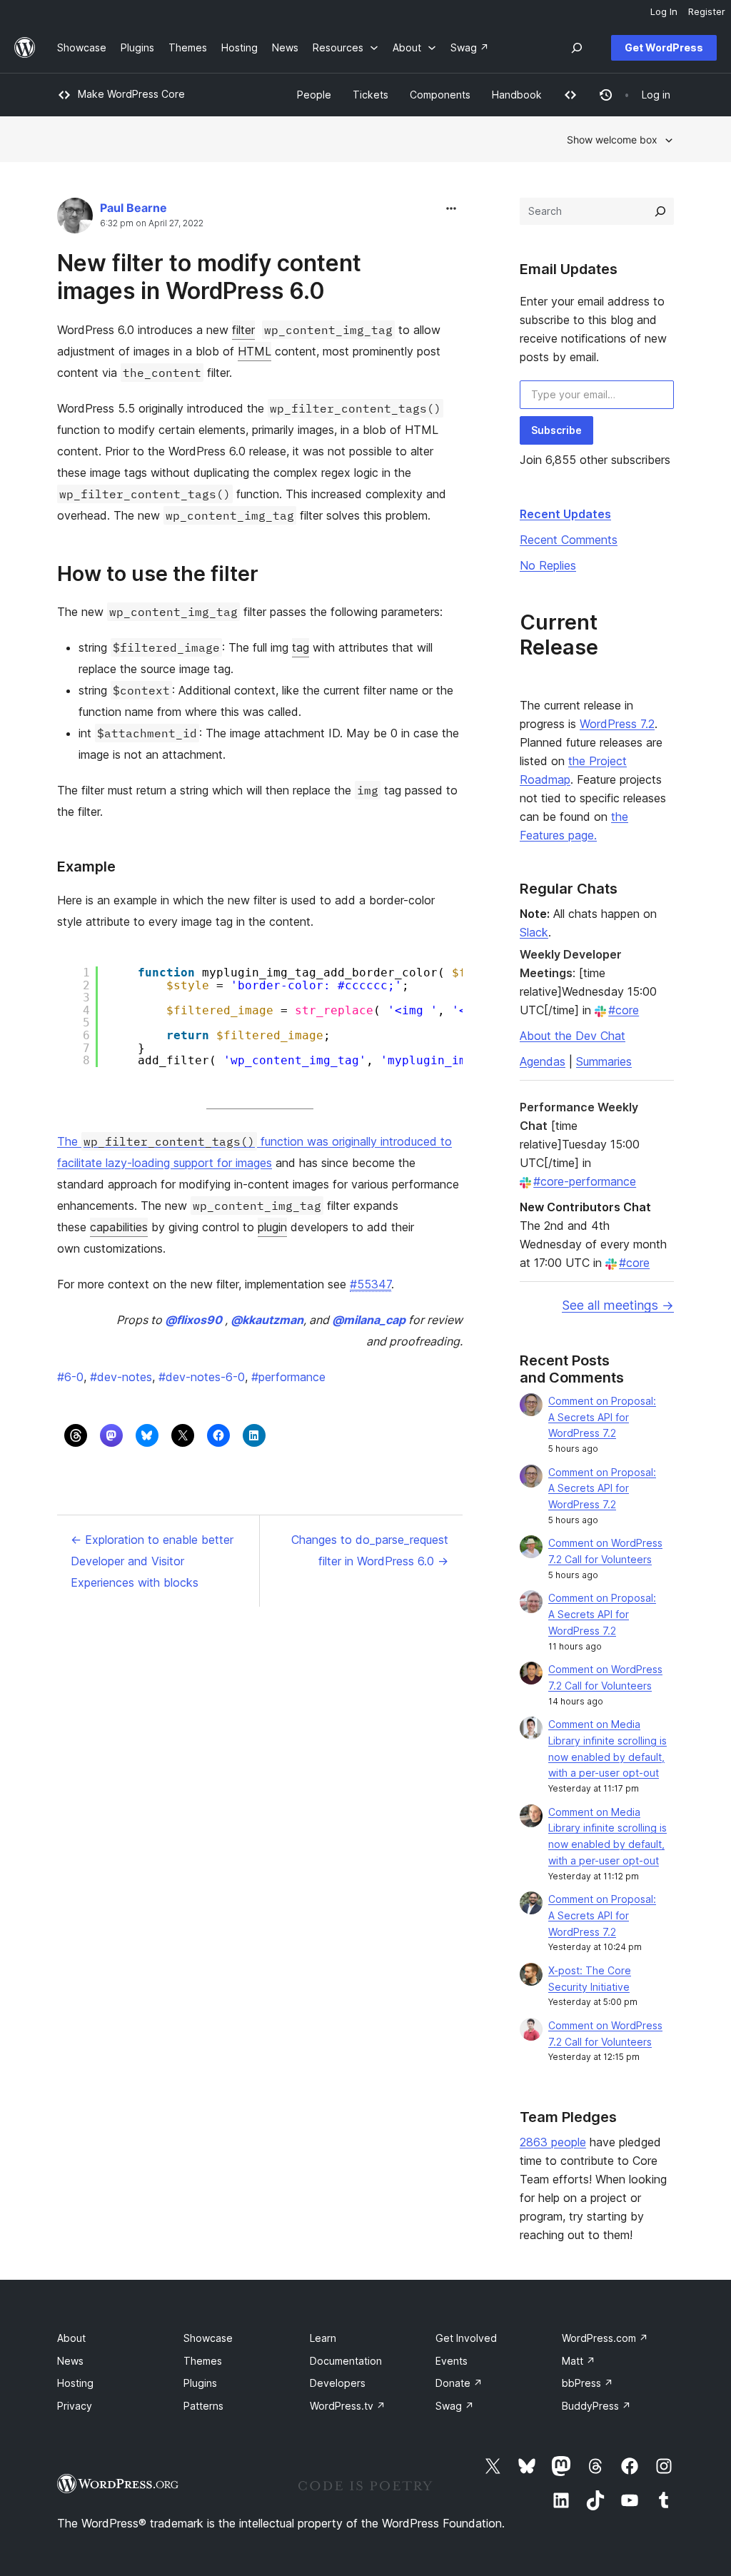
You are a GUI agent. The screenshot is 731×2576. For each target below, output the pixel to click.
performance (288, 1377)
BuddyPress (596, 2406)
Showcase (208, 2338)
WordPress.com (605, 2338)
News (70, 2361)
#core (624, 1010)
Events (452, 2361)
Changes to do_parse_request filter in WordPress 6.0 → (370, 1550)
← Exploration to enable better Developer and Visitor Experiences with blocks (152, 1561)
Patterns (203, 2406)
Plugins (200, 2383)
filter (243, 330)
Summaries (604, 1061)
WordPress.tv (348, 2406)
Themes (203, 2361)
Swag (455, 2406)
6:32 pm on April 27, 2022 (152, 223)
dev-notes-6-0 (202, 1377)
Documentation (346, 2361)
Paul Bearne (133, 208)
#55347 (370, 1284)
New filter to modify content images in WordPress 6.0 (209, 277)
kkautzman (267, 1320)
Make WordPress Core (131, 94)
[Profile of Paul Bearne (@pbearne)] (75, 219)
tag (301, 647)
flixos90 (193, 1320)
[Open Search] (577, 48)
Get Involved (466, 2338)
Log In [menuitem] (664, 11)
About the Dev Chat (573, 1036)
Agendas (543, 1061)
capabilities (119, 1227)
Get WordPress (664, 47)
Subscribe (556, 430)
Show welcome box (612, 140)
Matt (579, 2361)
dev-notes (121, 1377)
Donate (459, 2383)
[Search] (660, 211)
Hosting (75, 2383)
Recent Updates (565, 514)
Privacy (75, 2406)
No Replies (548, 565)
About (71, 2338)
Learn (323, 2338)
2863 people (553, 2142)
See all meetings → (618, 1305)
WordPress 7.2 (617, 724)
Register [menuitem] (707, 11)
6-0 (70, 1377)
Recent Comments (569, 540)
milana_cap (369, 1320)
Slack (534, 932)
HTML (254, 351)
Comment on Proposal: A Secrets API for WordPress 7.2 (602, 1417)
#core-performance (585, 1181)
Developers (338, 2383)
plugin (272, 1227)
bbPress (588, 2383)
